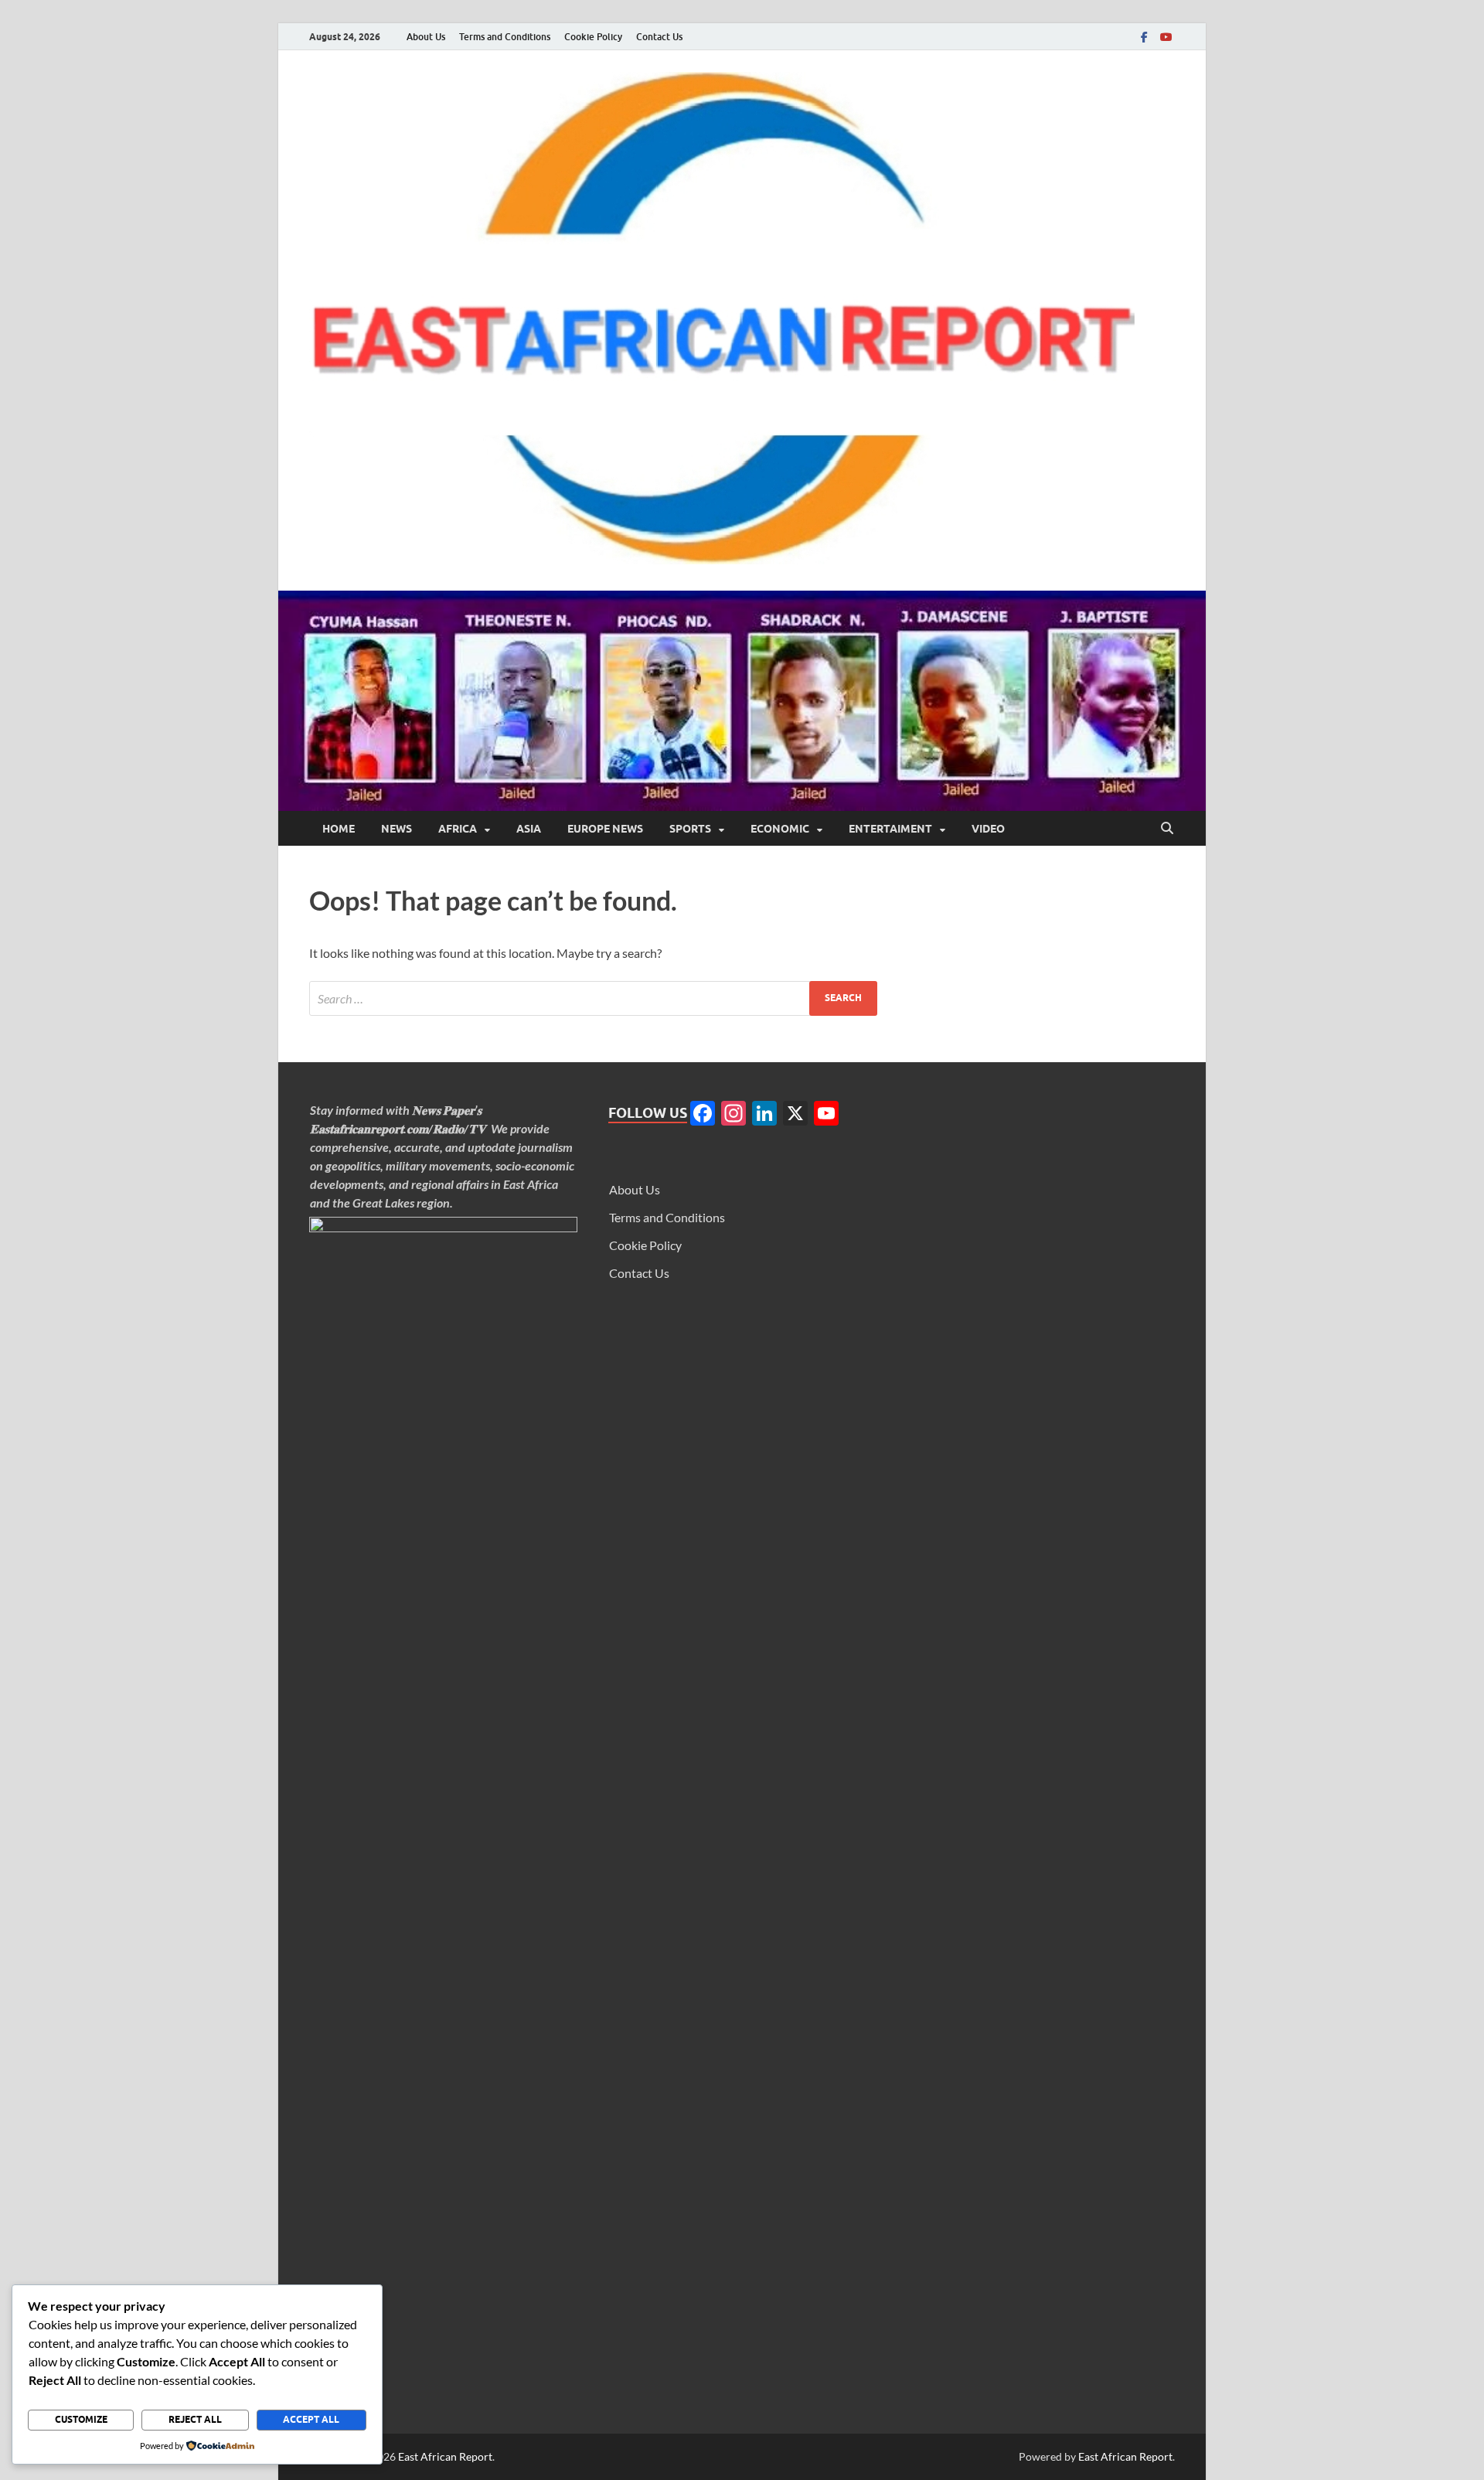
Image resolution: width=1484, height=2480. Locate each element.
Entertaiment (890, 829)
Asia (529, 829)
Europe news (605, 829)
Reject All (195, 2419)
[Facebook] (1144, 37)
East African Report (445, 2456)
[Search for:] (593, 998)
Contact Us (659, 37)
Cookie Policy (593, 37)
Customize (81, 2419)
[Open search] (1167, 829)
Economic (780, 829)
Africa (458, 829)
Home (339, 829)
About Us (426, 37)
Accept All (311, 2419)
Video (988, 829)
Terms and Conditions (505, 37)
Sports (690, 829)
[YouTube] (1166, 37)
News (397, 829)
